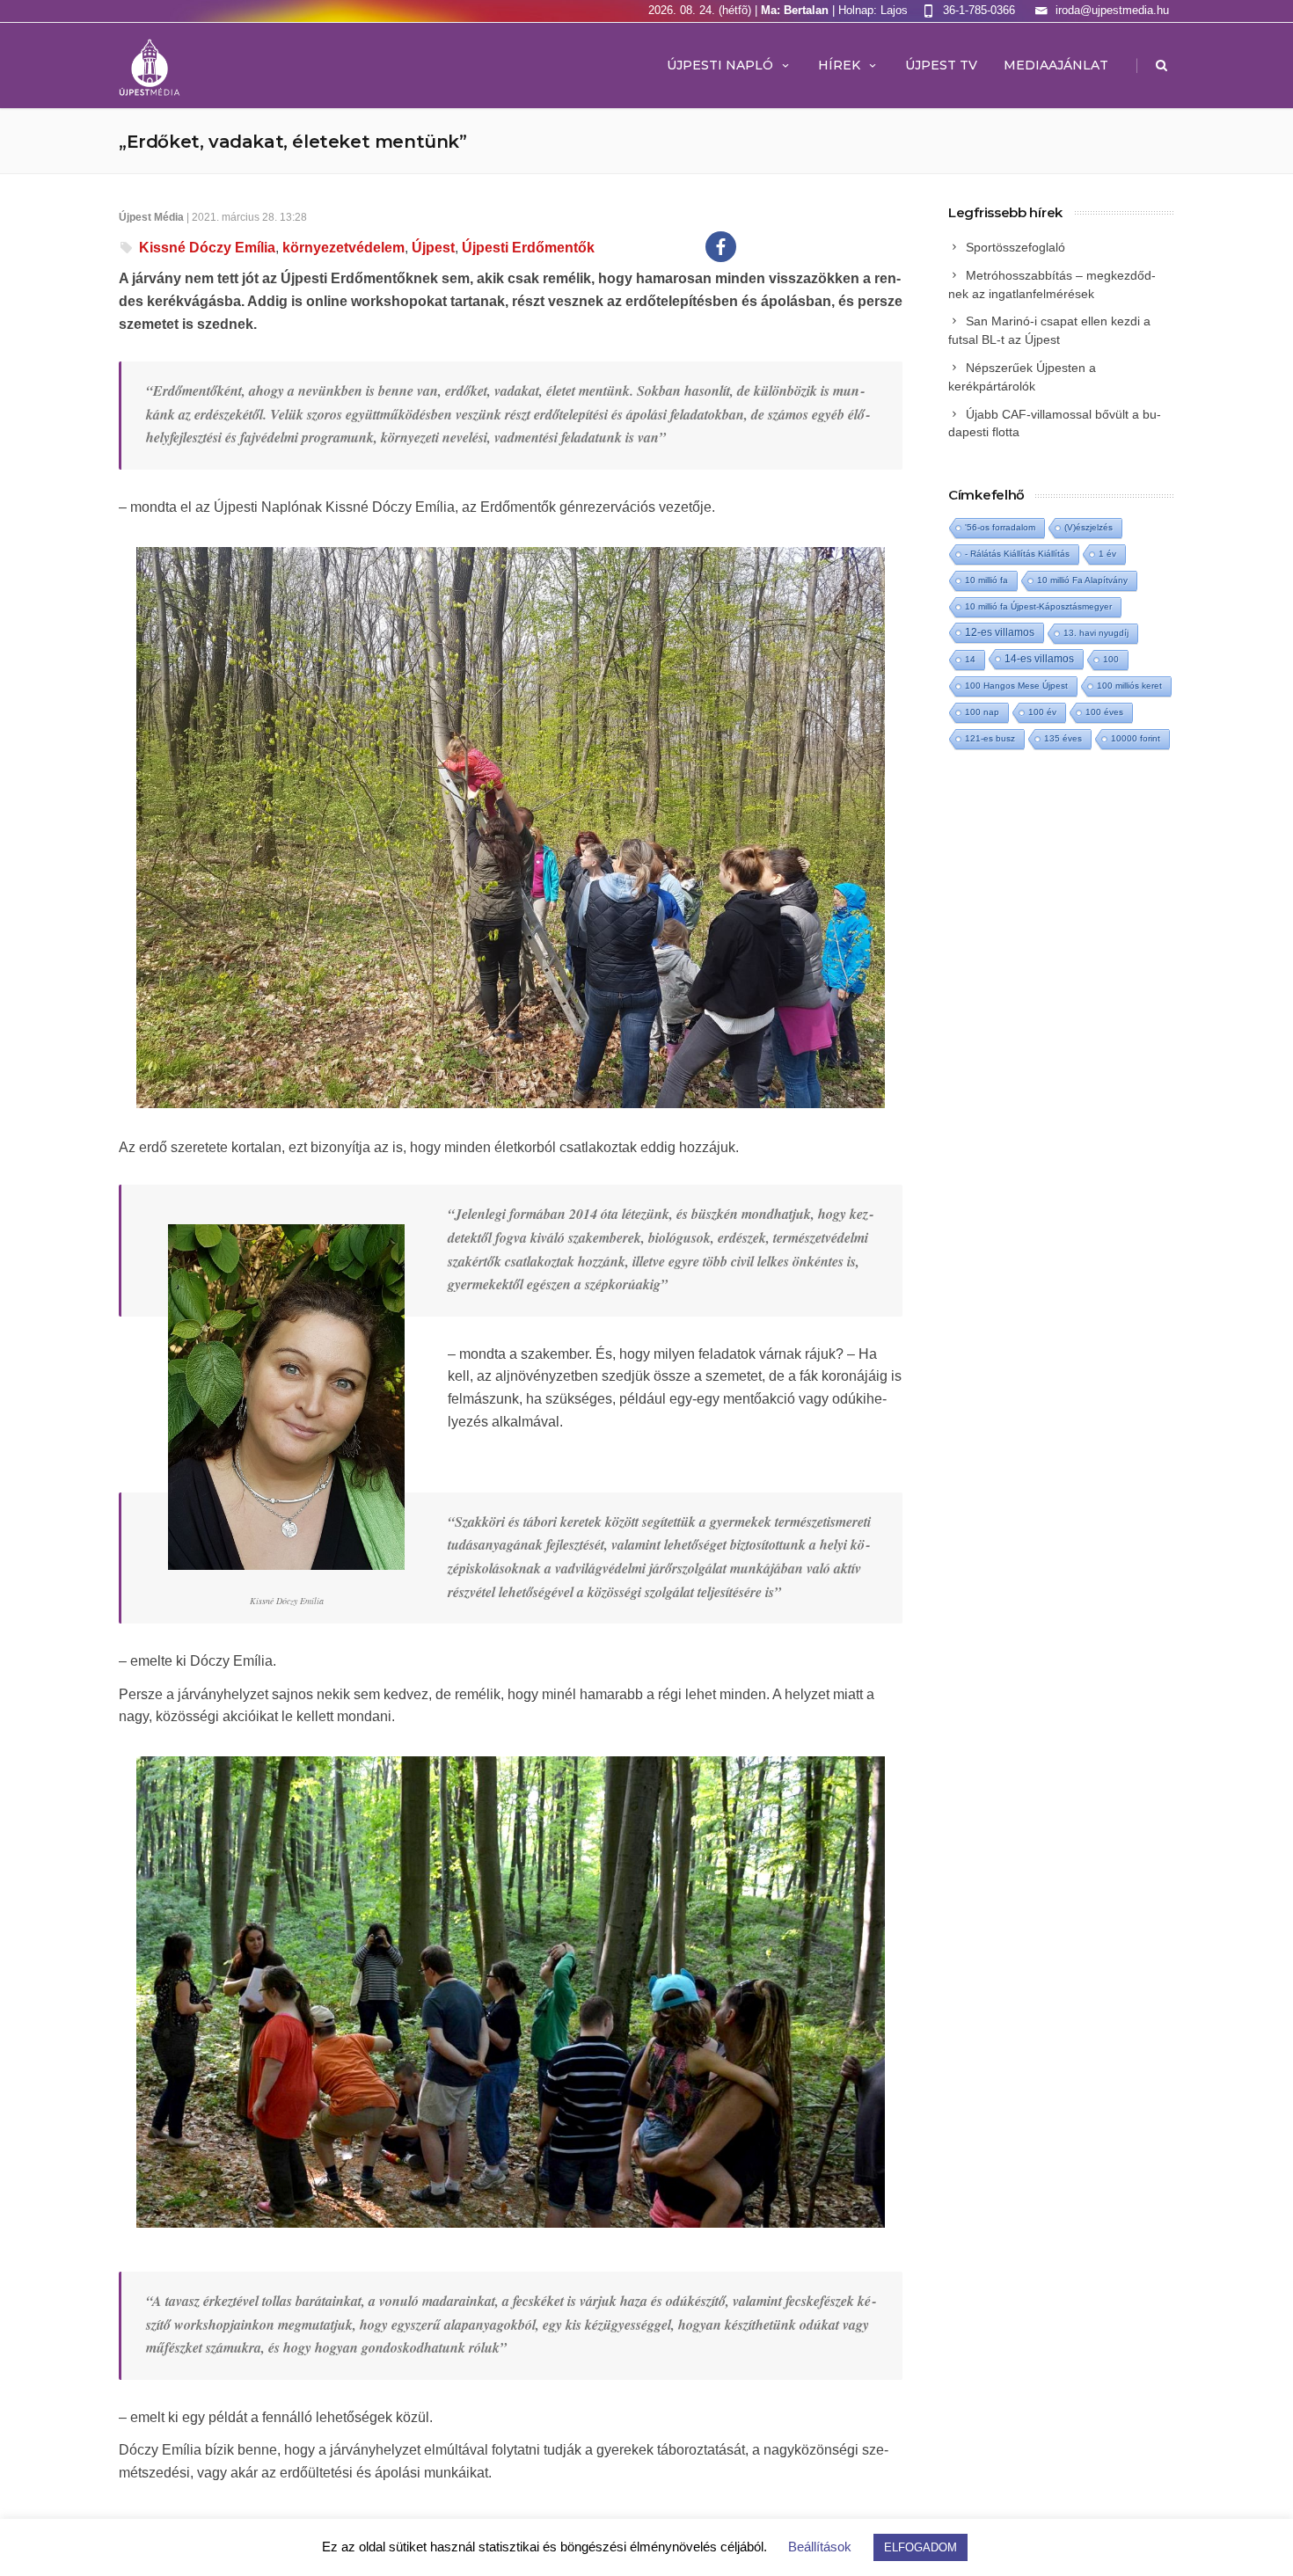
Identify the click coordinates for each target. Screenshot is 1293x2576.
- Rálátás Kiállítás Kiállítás (1017, 554)
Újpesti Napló (720, 65)
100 (1111, 659)
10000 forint (1136, 738)
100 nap (982, 712)
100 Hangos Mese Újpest (1016, 686)
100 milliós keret (1129, 686)
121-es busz (990, 738)
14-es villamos (1039, 659)
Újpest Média (151, 217)
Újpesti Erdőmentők (528, 248)
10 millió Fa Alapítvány (1082, 580)
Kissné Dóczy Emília (207, 248)
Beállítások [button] (820, 2547)
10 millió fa (986, 580)
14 (970, 659)
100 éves (1104, 712)
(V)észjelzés (1088, 527)
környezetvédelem (343, 248)
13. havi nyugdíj (1096, 633)
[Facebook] (721, 247)
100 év (1042, 712)
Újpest (433, 248)
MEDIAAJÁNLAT (1056, 65)
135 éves (1063, 738)
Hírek (839, 65)
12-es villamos (1000, 632)
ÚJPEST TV (941, 65)
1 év (1107, 554)
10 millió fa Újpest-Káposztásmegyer (1038, 606)
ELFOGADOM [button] (920, 2547)
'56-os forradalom (1000, 527)
